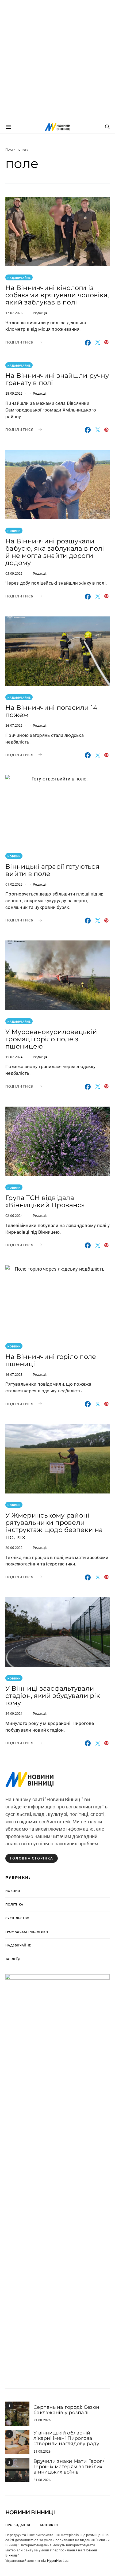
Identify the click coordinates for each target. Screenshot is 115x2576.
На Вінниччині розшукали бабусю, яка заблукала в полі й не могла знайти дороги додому (55, 552)
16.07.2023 (14, 1374)
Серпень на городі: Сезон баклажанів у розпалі (66, 2410)
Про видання (18, 2525)
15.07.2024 (14, 1057)
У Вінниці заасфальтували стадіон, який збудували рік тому (53, 1696)
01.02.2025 (14, 884)
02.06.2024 (14, 1215)
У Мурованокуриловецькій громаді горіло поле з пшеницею (51, 1039)
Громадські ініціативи (27, 1932)
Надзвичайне (19, 278)
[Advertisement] (57, 60)
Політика (14, 1904)
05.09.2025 (14, 573)
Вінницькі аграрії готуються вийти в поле (52, 870)
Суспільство (17, 1918)
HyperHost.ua (58, 2561)
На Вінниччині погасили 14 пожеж (51, 711)
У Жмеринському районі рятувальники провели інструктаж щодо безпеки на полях (54, 1526)
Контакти (49, 2525)
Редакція (40, 313)
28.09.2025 (14, 393)
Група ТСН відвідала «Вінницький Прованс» (45, 1201)
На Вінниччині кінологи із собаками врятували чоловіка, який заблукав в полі (57, 295)
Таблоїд (13, 1959)
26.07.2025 (14, 725)
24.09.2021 (14, 1713)
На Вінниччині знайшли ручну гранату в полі (57, 379)
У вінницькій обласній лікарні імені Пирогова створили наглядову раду (66, 2438)
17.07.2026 (14, 313)
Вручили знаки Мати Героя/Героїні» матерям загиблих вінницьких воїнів (69, 2467)
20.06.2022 (14, 1547)
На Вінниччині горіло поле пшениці (51, 1360)
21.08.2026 (42, 2420)
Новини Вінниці (30, 2512)
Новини (14, 531)
